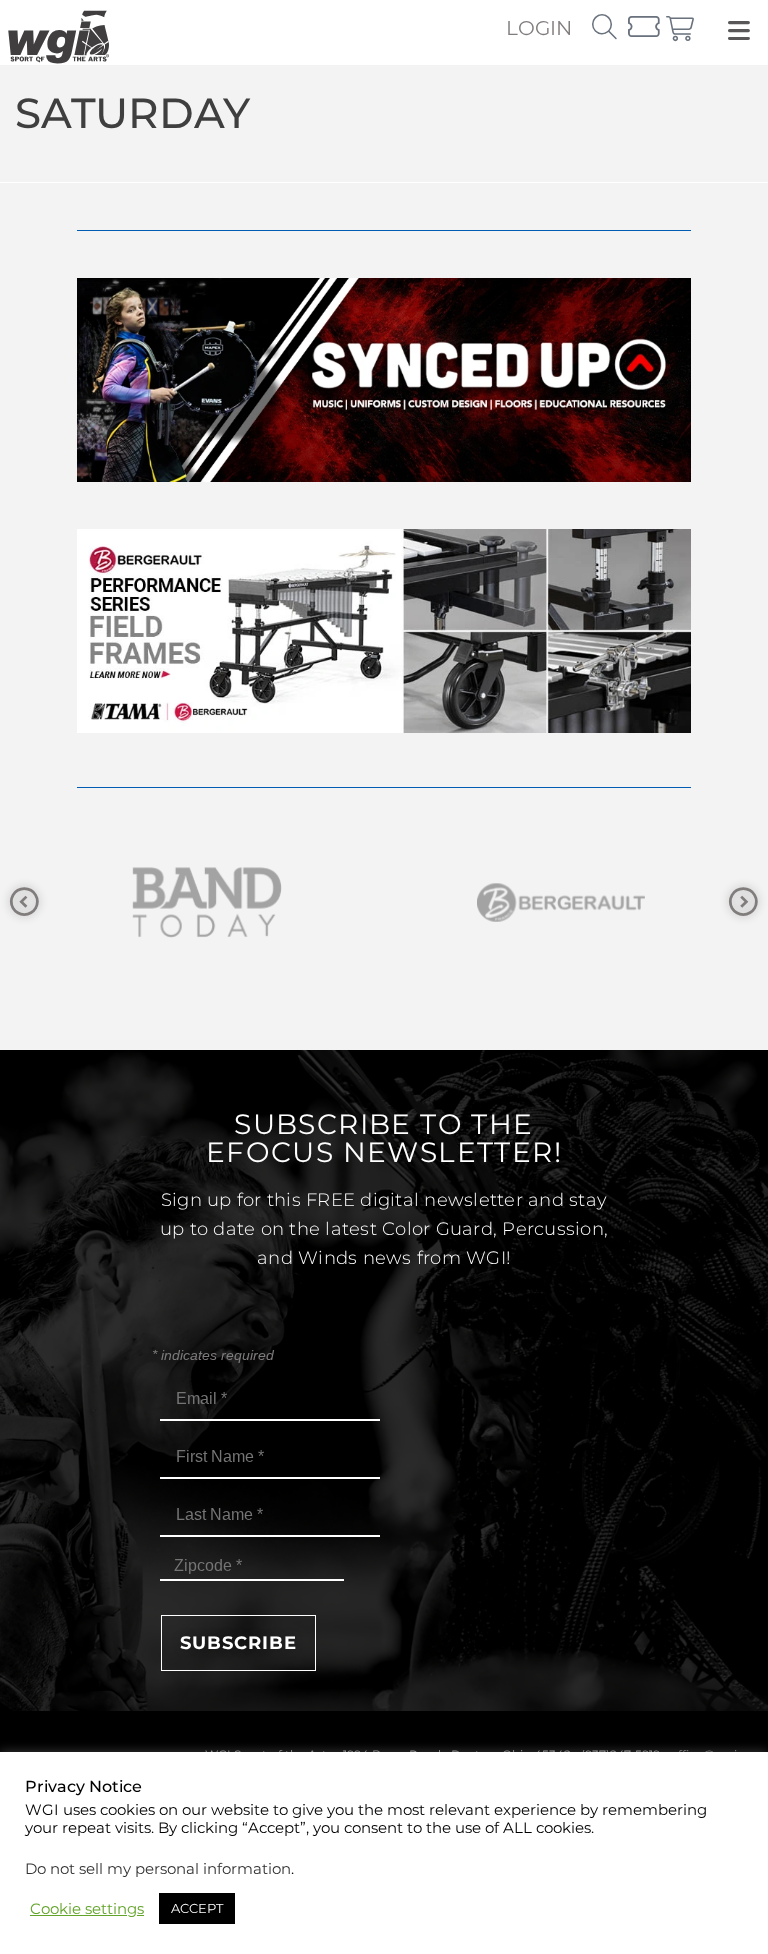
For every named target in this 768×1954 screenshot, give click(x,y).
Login (539, 28)
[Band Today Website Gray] (200, 902)
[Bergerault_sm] (554, 902)
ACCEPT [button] (197, 1908)
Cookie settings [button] (87, 1909)
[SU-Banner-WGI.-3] (384, 476)
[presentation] (24, 902)
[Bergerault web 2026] (384, 727)
